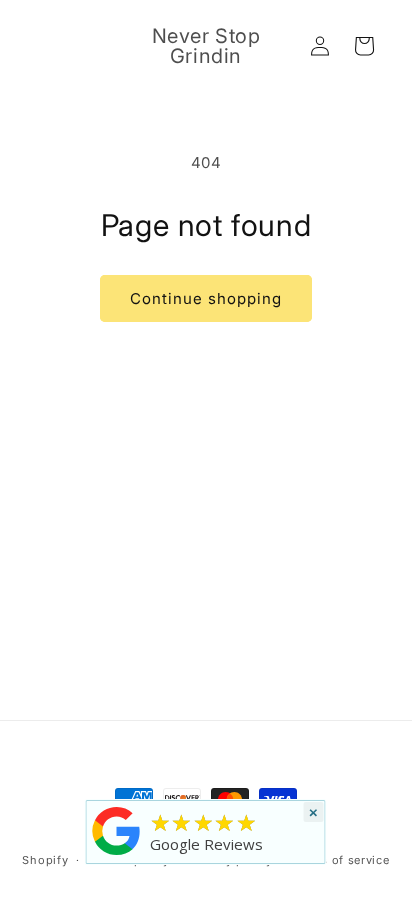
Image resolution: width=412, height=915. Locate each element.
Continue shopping (206, 298)
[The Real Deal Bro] (117, 855)
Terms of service (340, 860)
